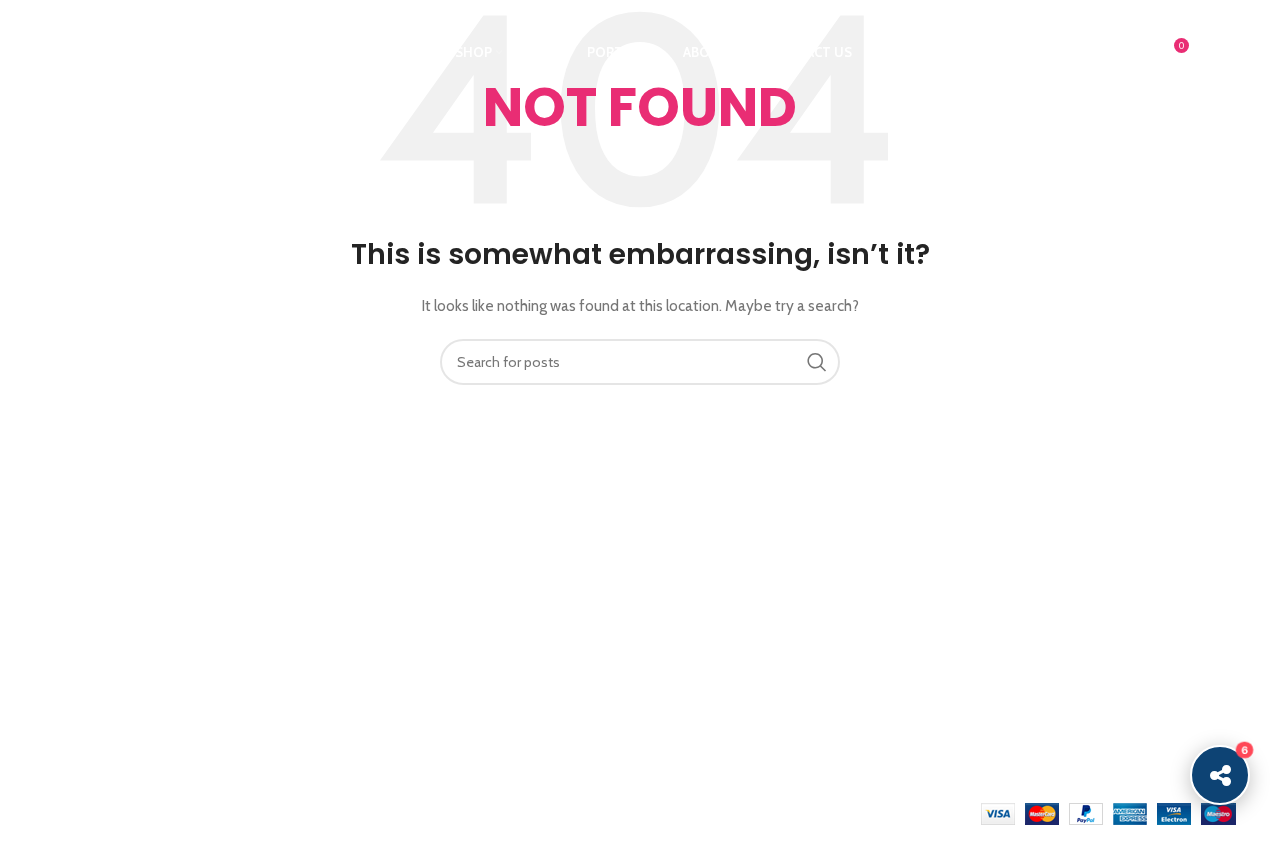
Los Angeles (692, 660)
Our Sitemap (898, 729)
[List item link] (182, 684)
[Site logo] (166, 51)
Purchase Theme (1114, 729)
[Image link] (154, 519)
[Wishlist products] (1130, 53)
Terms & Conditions (921, 626)
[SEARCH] (817, 362)
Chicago (680, 695)
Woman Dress (1106, 626)
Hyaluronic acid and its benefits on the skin (477, 645)
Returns (882, 591)
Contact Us (894, 660)
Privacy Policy (900, 556)
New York (683, 556)
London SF (689, 591)
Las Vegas (685, 729)
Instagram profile (1114, 556)
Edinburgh (685, 626)
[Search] (1090, 53)
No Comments (493, 584)
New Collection (1109, 591)
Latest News (897, 695)
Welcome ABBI (402, 556)
